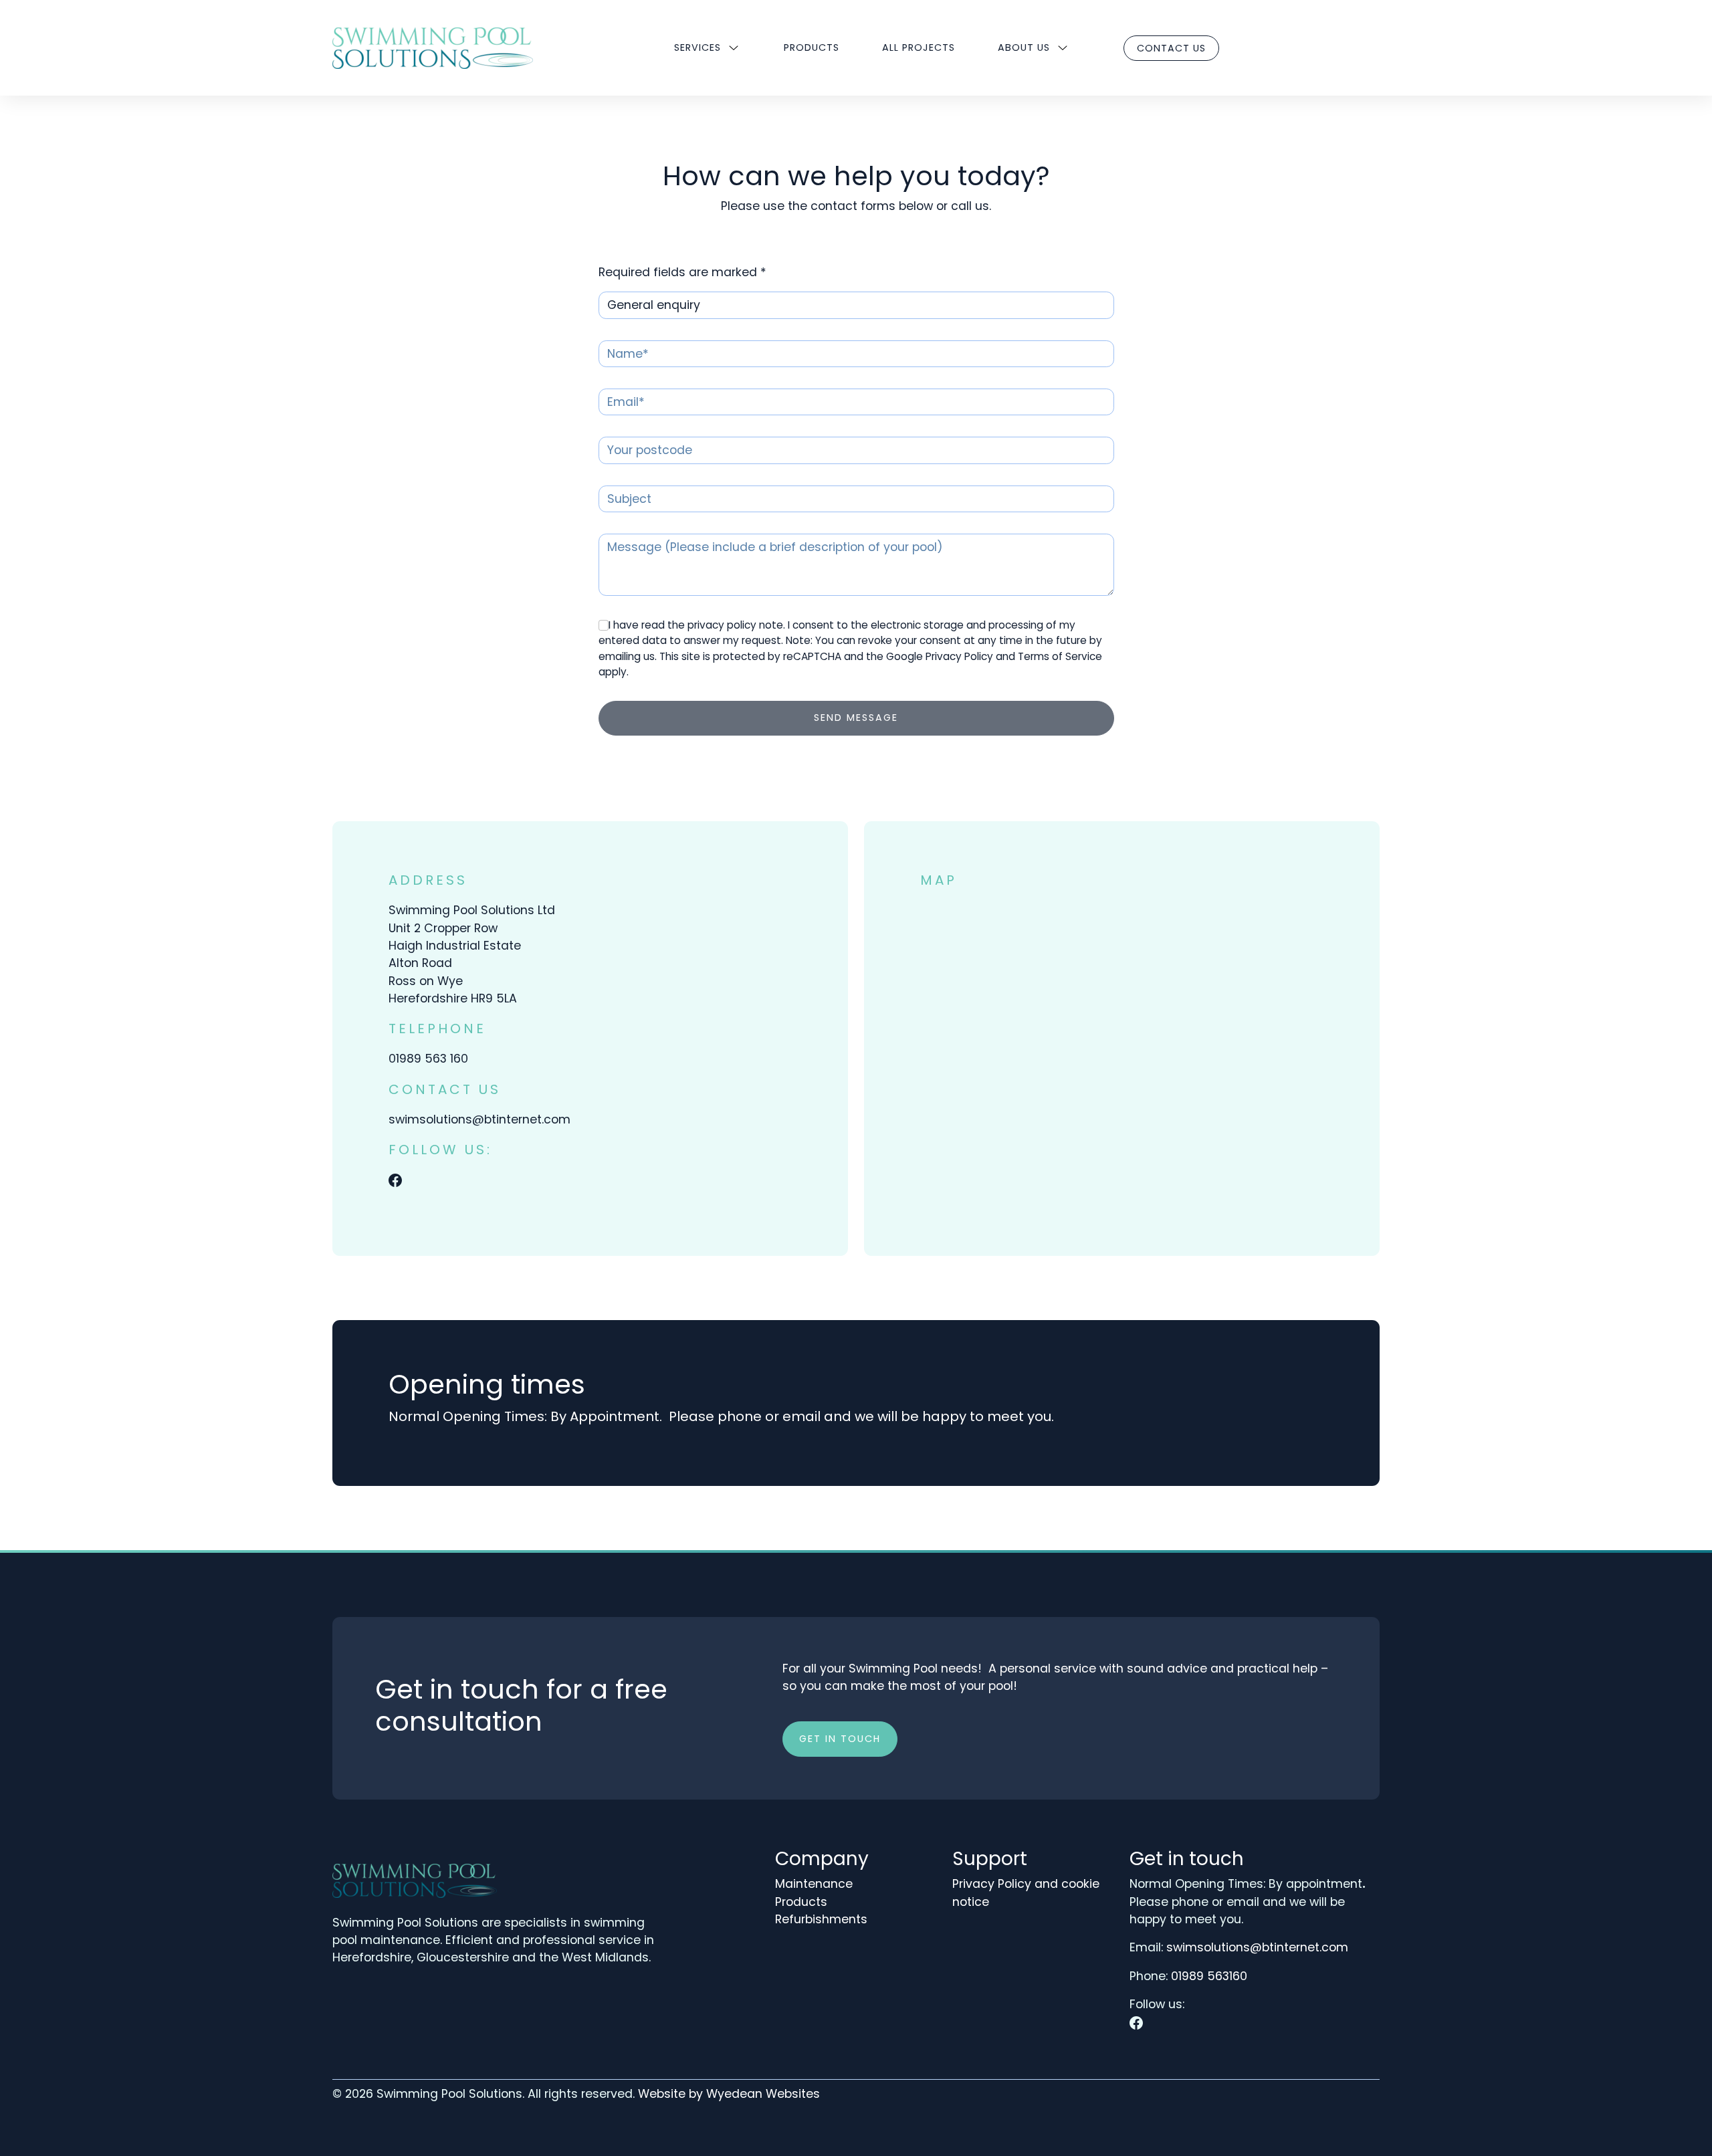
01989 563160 (1209, 1976)
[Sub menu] (734, 48)
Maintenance (814, 1884)
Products (812, 47)
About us (1024, 47)
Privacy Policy (959, 656)
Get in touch (840, 1739)
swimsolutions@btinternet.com (479, 1119)
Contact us (1171, 48)
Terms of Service (1060, 656)
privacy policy (722, 625)
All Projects (919, 47)
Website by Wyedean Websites (729, 2094)
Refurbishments (821, 1919)
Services (698, 47)
